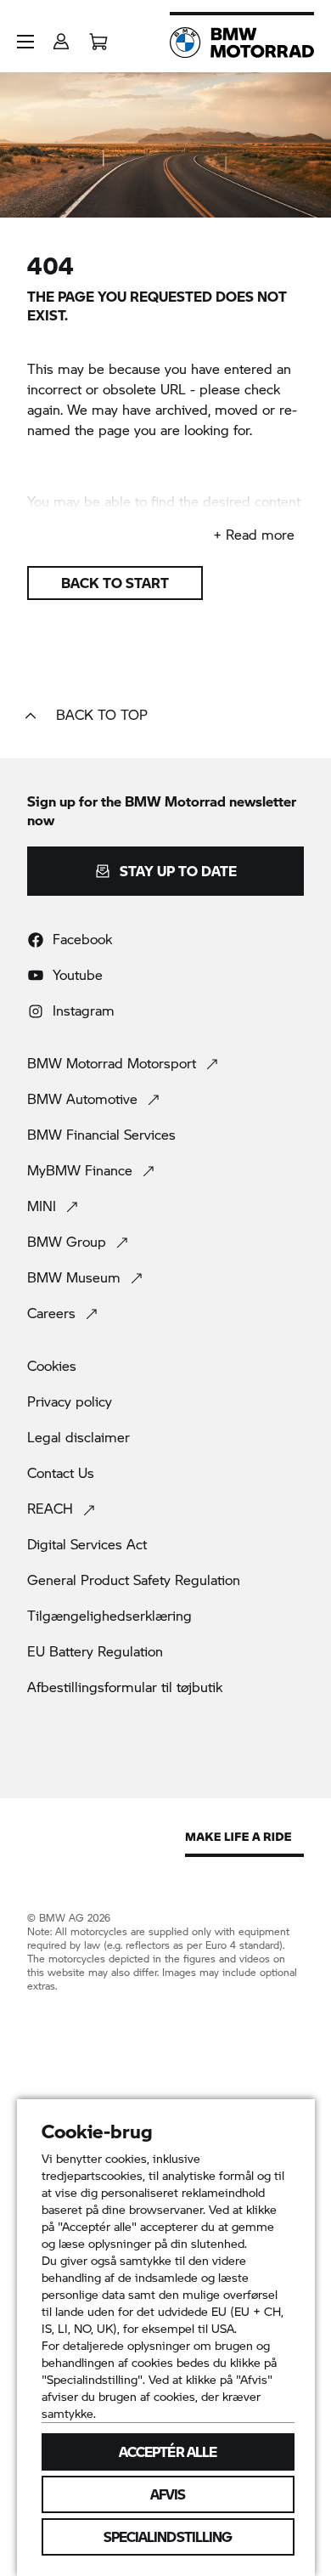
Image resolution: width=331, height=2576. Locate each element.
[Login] (61, 36)
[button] (25, 42)
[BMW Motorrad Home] (242, 42)
